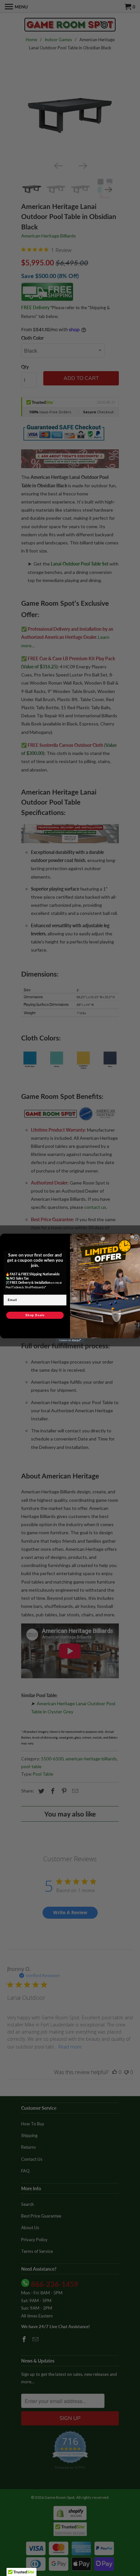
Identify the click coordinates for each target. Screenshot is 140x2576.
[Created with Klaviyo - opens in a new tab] (70, 1340)
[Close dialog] (136, 1238)
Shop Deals (35, 1315)
